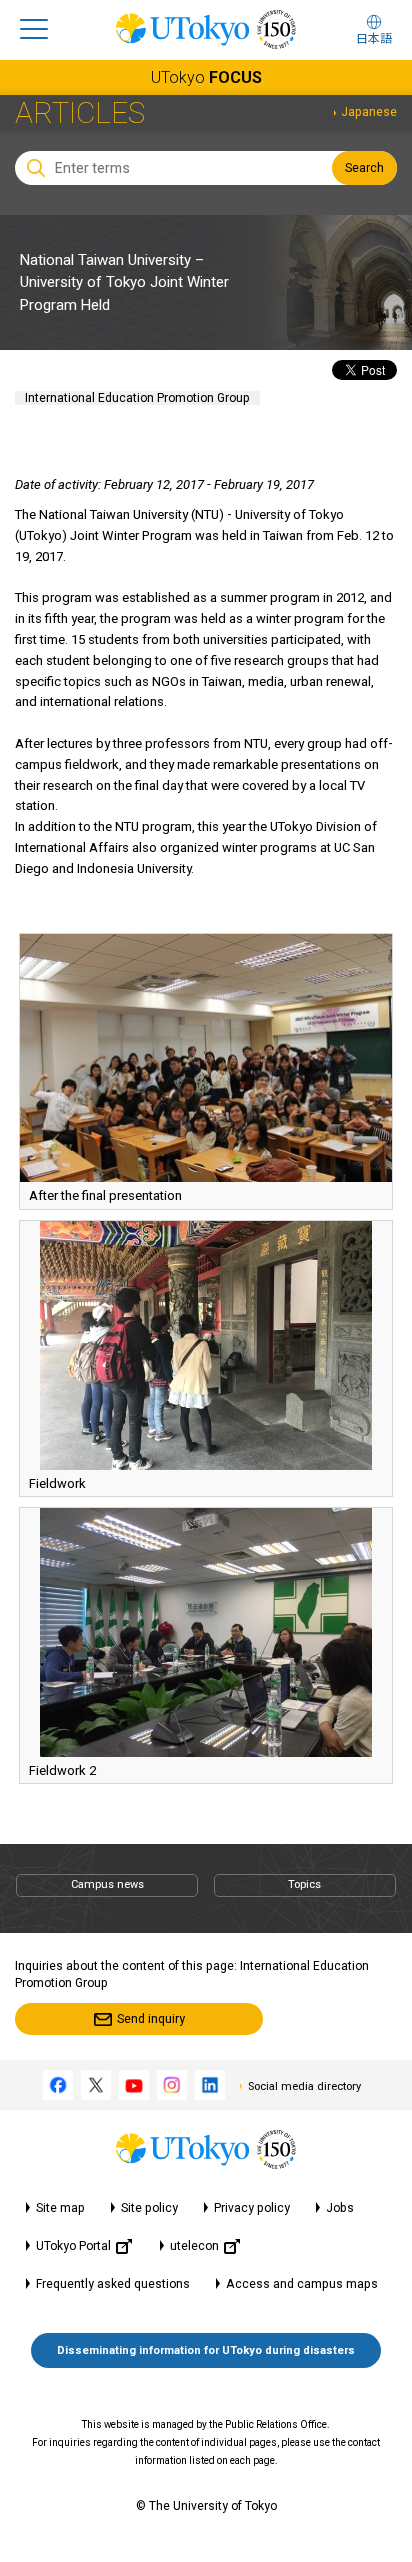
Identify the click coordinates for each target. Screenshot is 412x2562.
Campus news (107, 1884)
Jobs (340, 2208)
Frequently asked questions (113, 2284)
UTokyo (206, 77)
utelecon (194, 2246)
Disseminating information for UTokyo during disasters (206, 2350)
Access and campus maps (302, 2284)
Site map (60, 2208)
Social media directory (304, 2086)
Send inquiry (151, 2019)
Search (364, 168)
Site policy (149, 2208)
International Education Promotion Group (137, 398)
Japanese (369, 112)
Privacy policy (252, 2208)
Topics (304, 1884)
